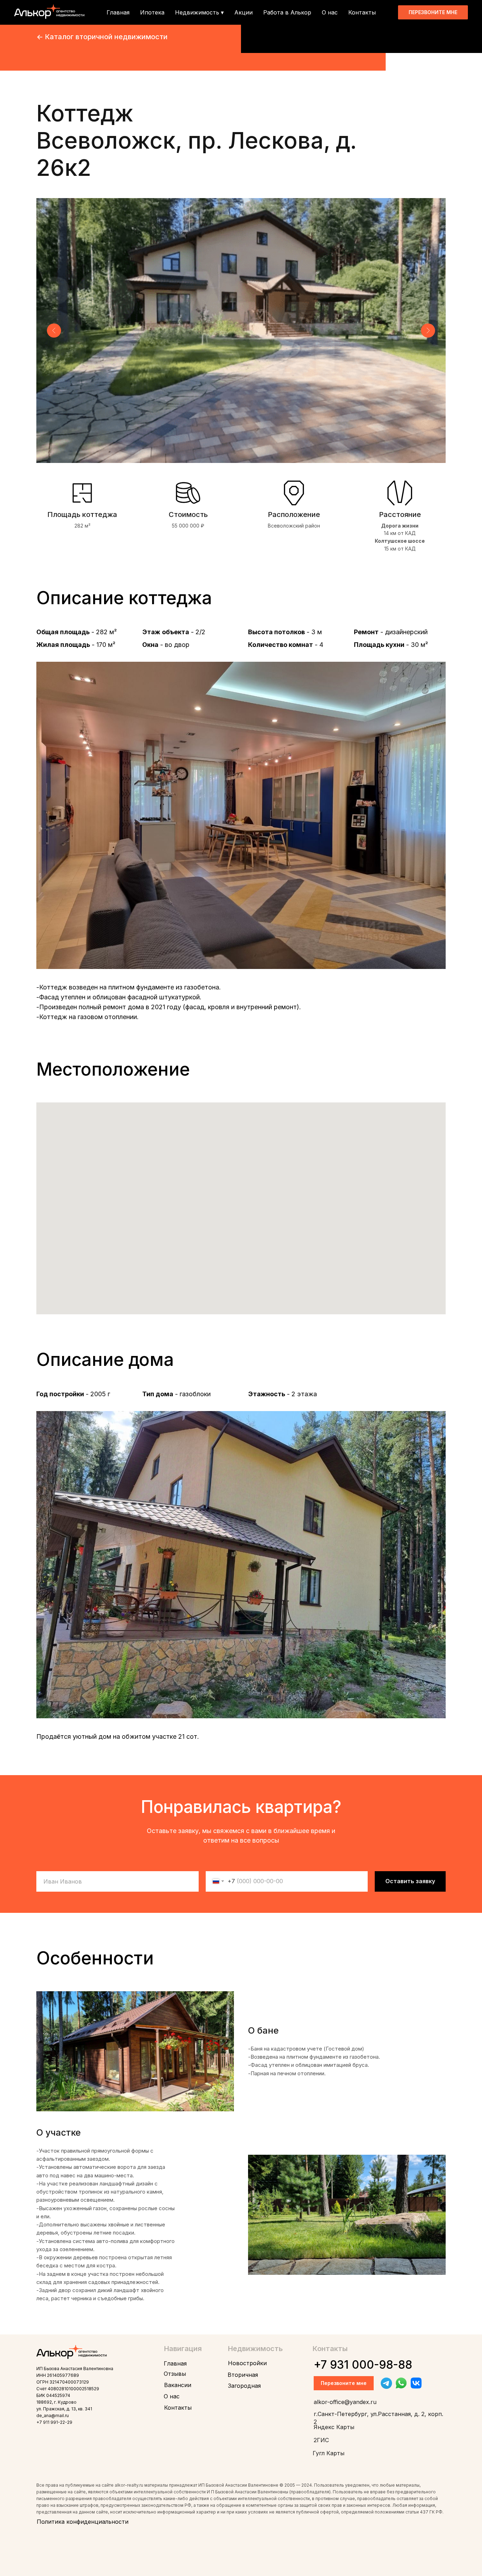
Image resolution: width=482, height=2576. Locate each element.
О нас (330, 12)
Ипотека (152, 12)
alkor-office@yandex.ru (345, 2402)
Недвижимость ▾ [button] (199, 12)
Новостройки (247, 2363)
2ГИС (321, 2440)
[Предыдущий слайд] (54, 331)
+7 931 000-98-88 (363, 2365)
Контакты (362, 12)
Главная (118, 12)
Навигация (183, 2349)
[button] (433, 12)
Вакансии (178, 2385)
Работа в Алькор (287, 12)
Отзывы (175, 2374)
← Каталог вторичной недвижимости (102, 37)
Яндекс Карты (334, 2427)
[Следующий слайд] (428, 331)
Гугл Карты (329, 2453)
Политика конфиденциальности (83, 2522)
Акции (243, 12)
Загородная (244, 2386)
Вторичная (243, 2375)
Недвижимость (255, 2349)
